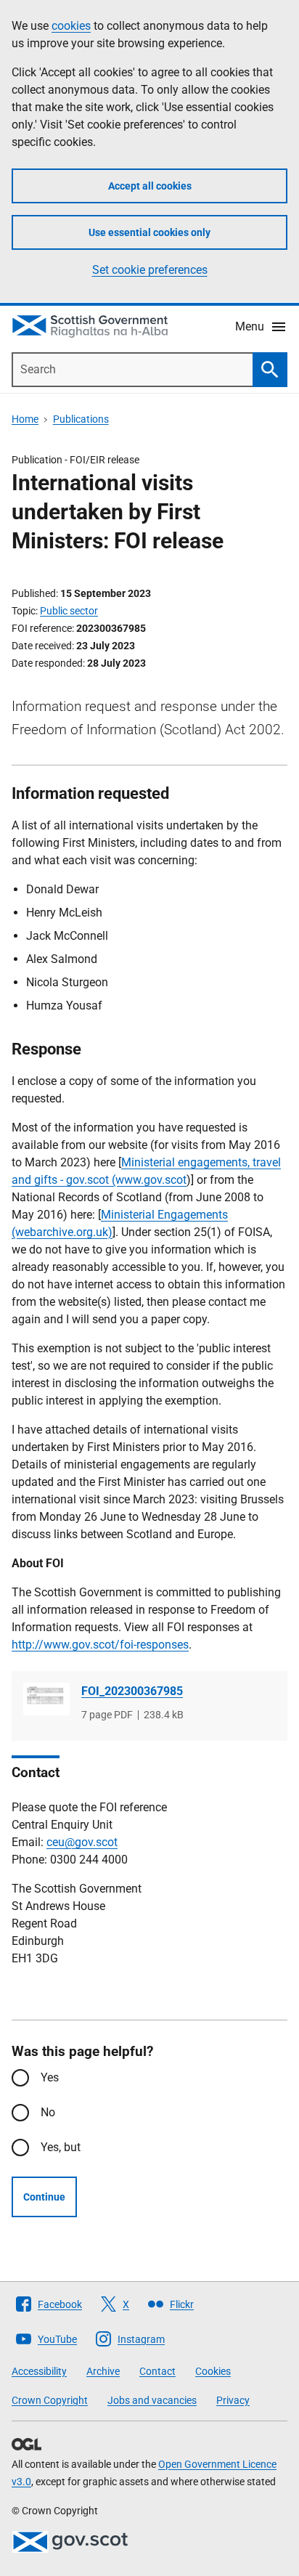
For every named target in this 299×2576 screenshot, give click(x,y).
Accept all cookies (150, 186)
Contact (157, 2371)
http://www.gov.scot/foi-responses (100, 1645)
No (48, 2112)
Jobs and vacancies (152, 2400)
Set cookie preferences (150, 270)
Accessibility (39, 2371)
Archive (103, 2371)
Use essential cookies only (149, 232)
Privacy (233, 2400)
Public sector (69, 611)
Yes (50, 2077)
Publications (81, 419)
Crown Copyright (50, 2400)
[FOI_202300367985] (46, 1699)
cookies (71, 26)
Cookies (213, 2371)
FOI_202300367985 (132, 1691)
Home (25, 419)
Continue (44, 2197)
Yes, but (61, 2147)
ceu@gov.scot (82, 1842)
